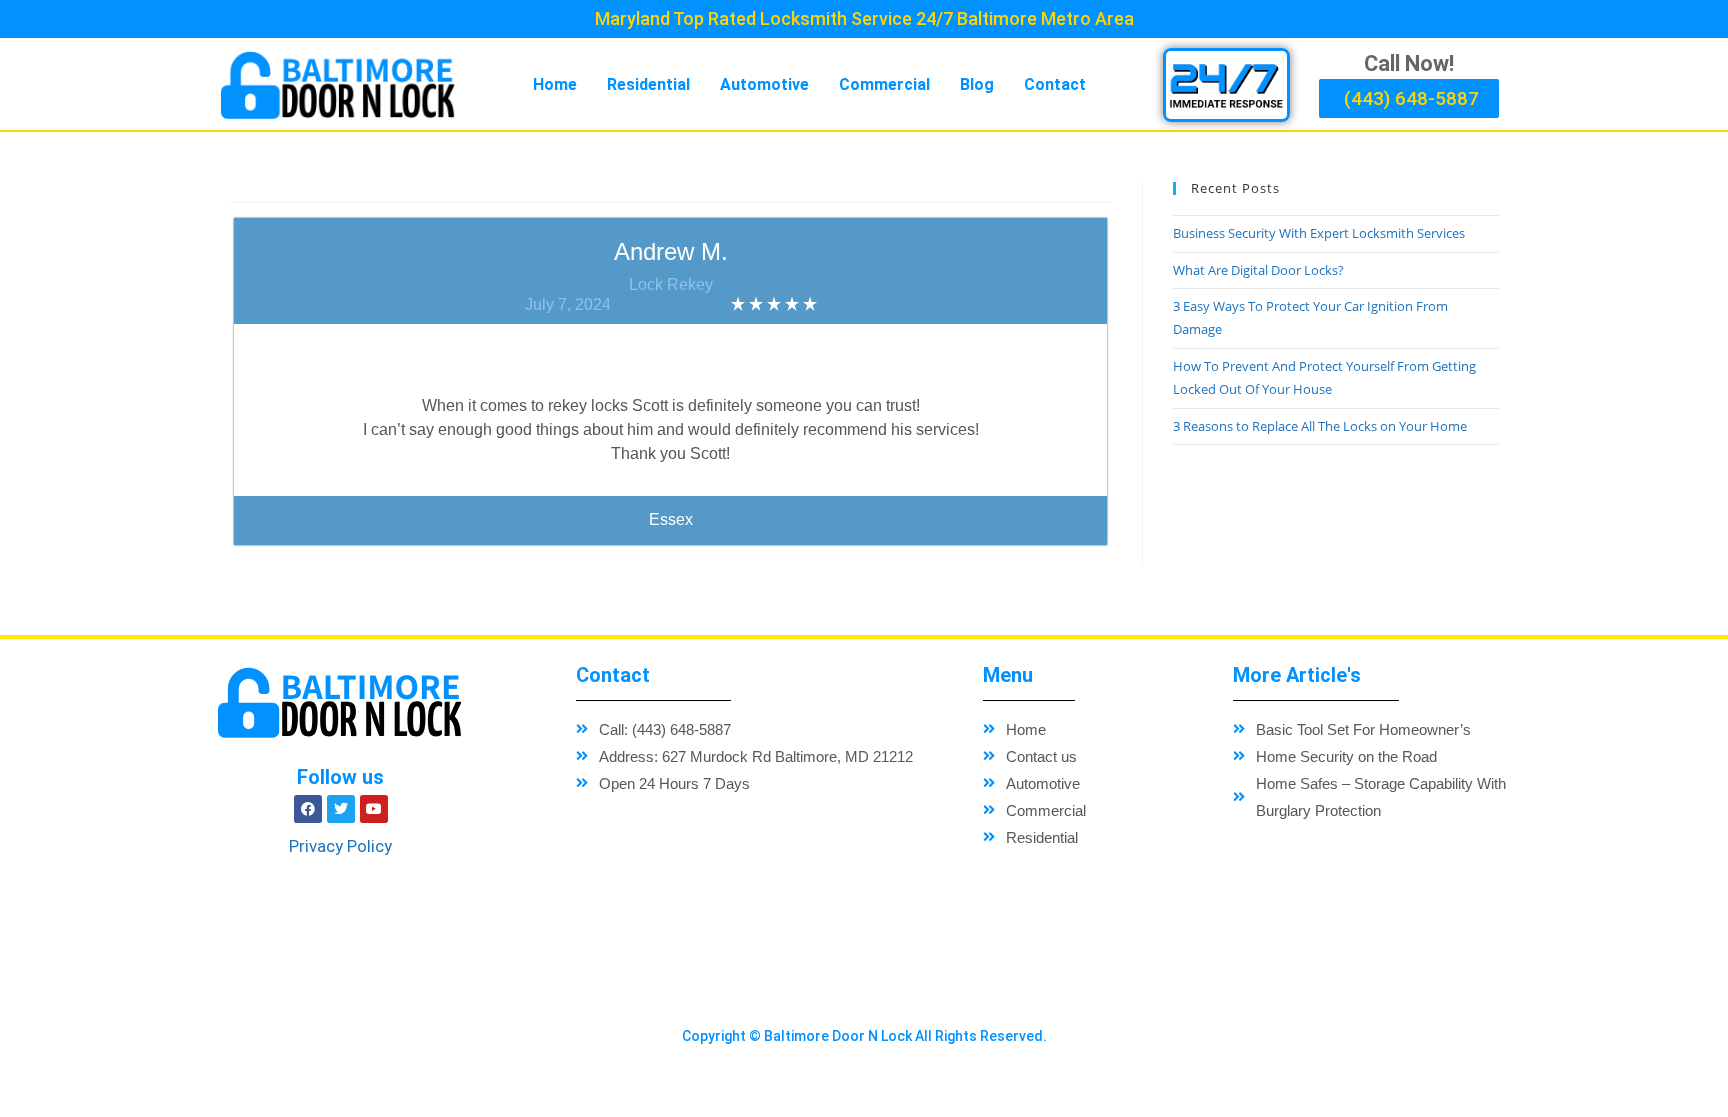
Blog (977, 84)
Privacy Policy (340, 846)
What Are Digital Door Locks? (1258, 270)
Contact (1055, 84)
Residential (648, 84)
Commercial (884, 84)
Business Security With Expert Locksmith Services (1319, 233)
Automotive (764, 84)
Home (555, 84)
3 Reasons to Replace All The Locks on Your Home (1320, 426)
